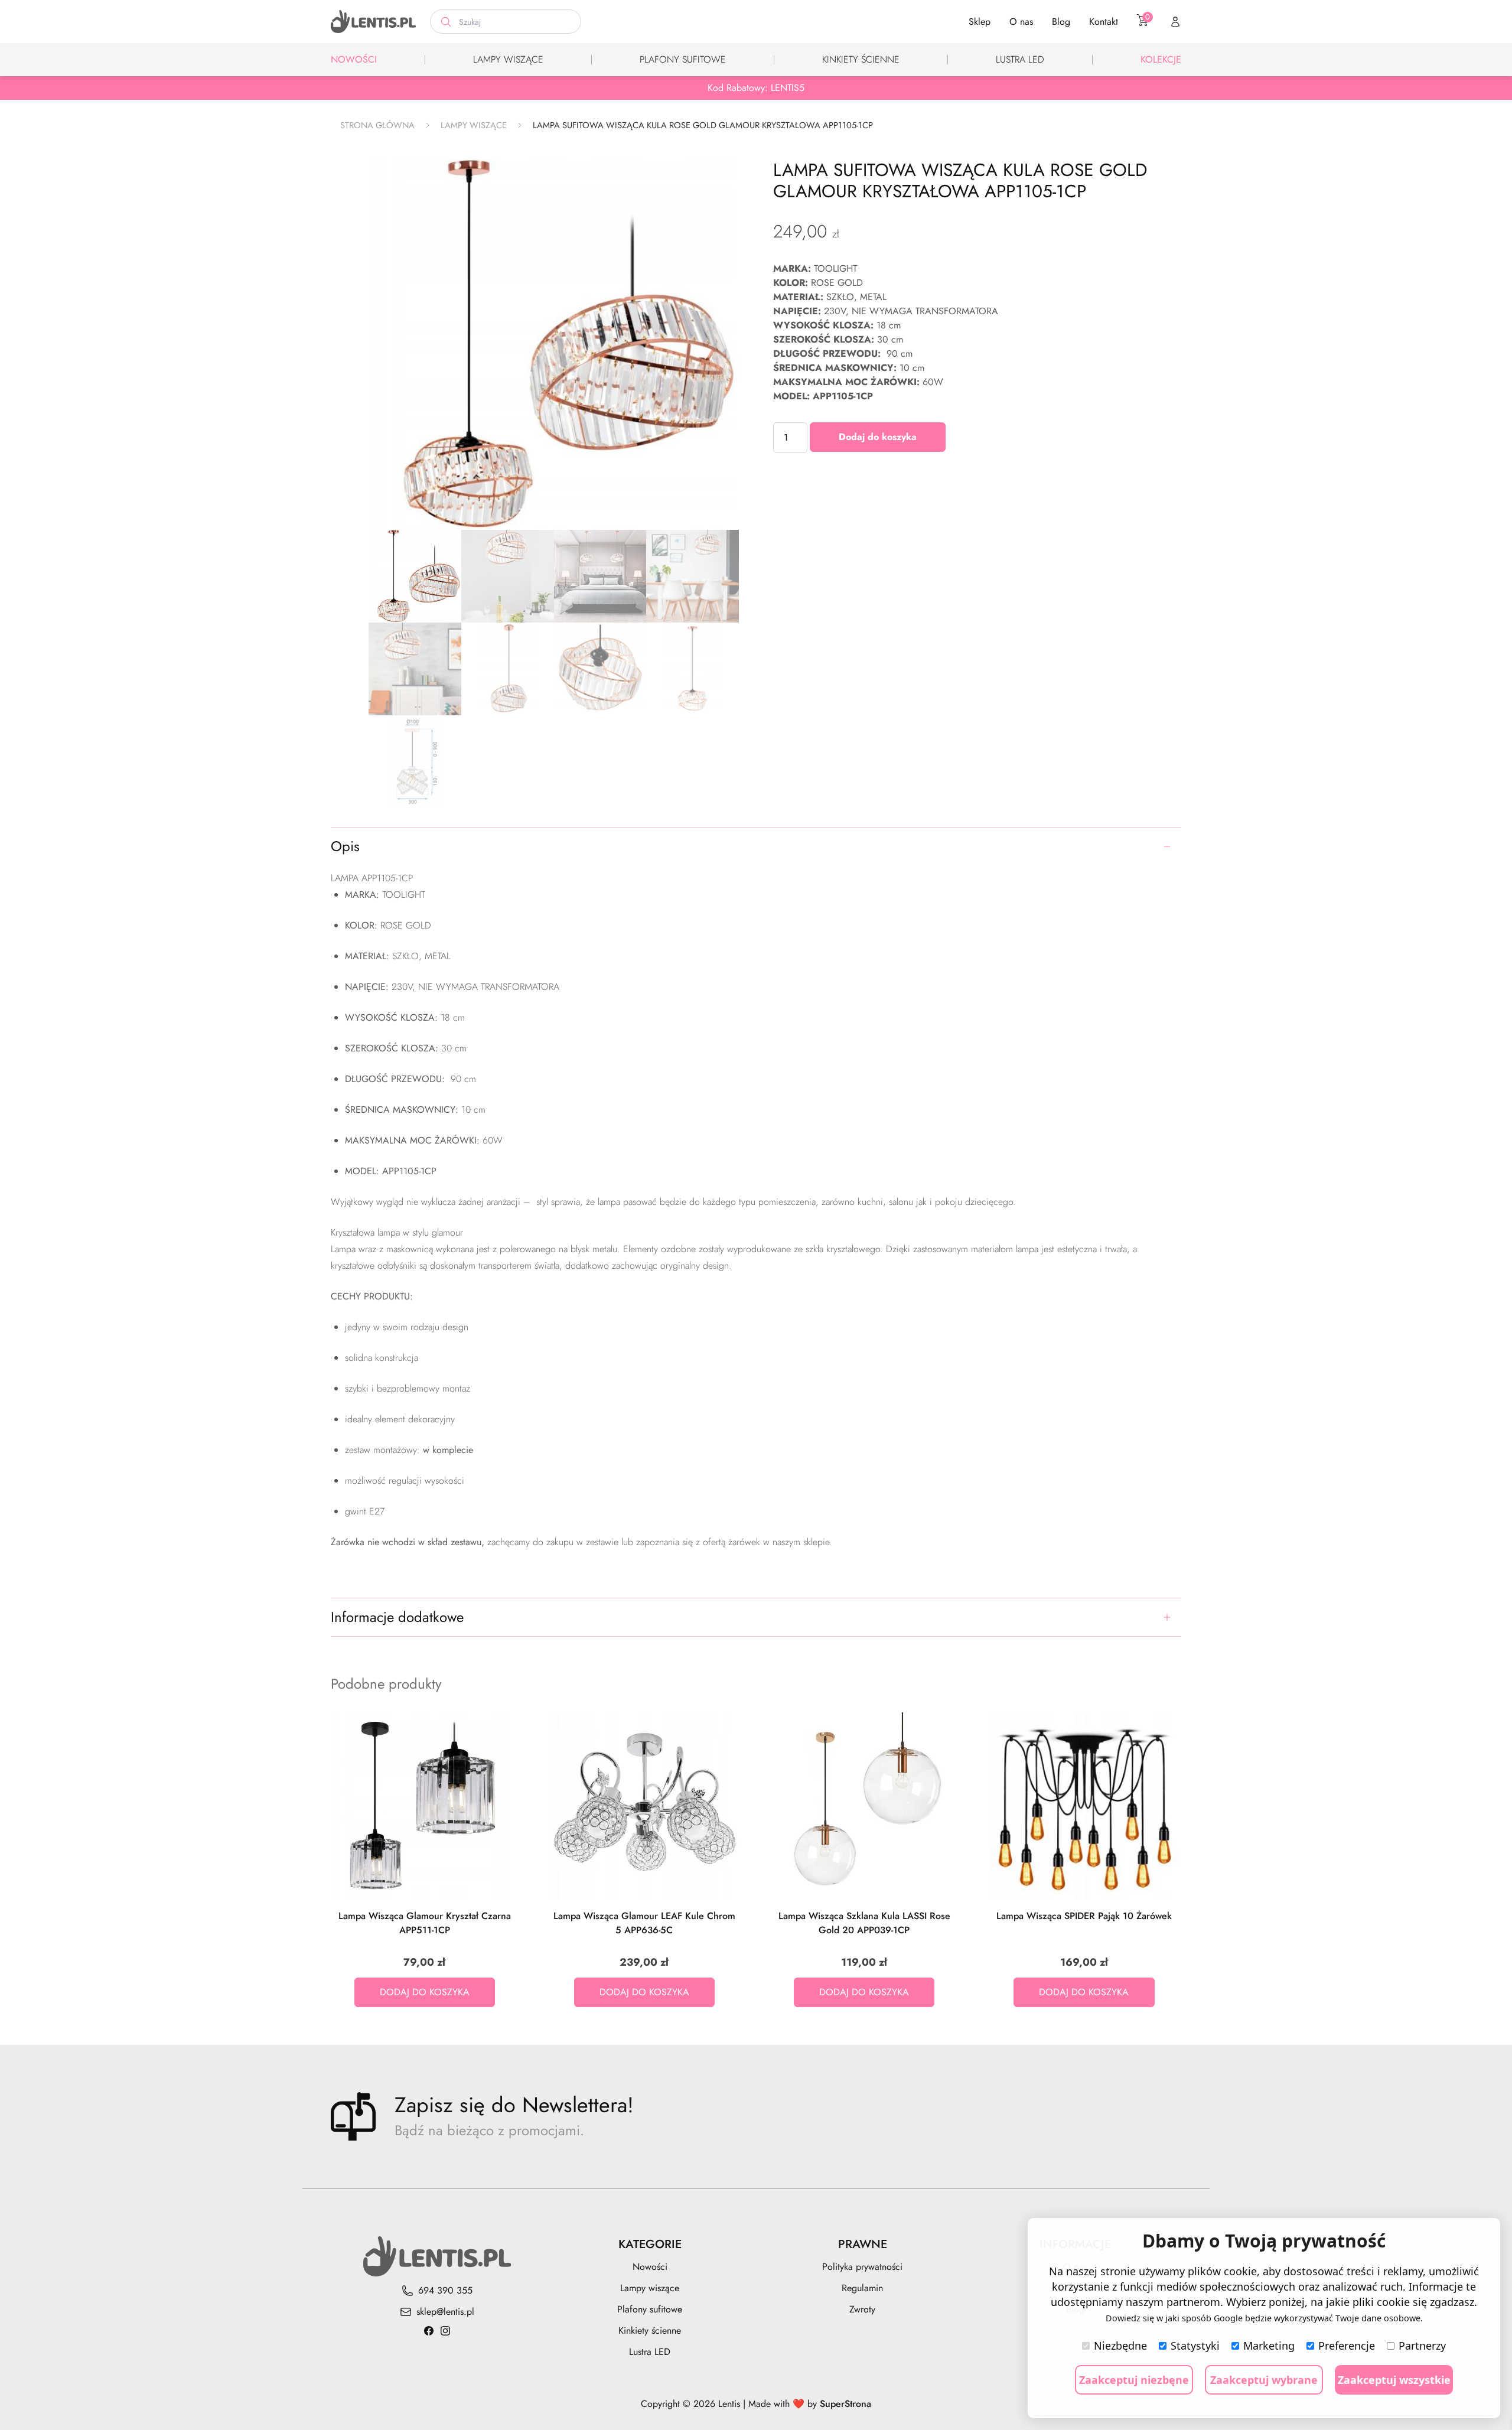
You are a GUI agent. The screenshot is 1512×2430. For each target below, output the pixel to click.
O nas (1021, 22)
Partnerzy (1422, 2346)
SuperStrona (845, 2404)
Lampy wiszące (508, 59)
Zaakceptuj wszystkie (1394, 2380)
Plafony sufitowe (683, 59)
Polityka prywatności (862, 2267)
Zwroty (862, 2309)
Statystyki (1195, 2346)
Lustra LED (1020, 59)
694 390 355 (445, 2290)
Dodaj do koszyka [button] (425, 1992)
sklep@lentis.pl (445, 2312)
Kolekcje (1161, 59)
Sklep (980, 22)
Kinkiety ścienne (861, 59)
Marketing (1269, 2346)
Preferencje (1347, 2346)
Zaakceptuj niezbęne (1134, 2380)
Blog (1061, 22)
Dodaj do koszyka (878, 437)
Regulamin (862, 2288)
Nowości (354, 59)
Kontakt (1104, 22)
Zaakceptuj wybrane (1264, 2380)
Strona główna (377, 125)
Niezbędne (1120, 2346)
